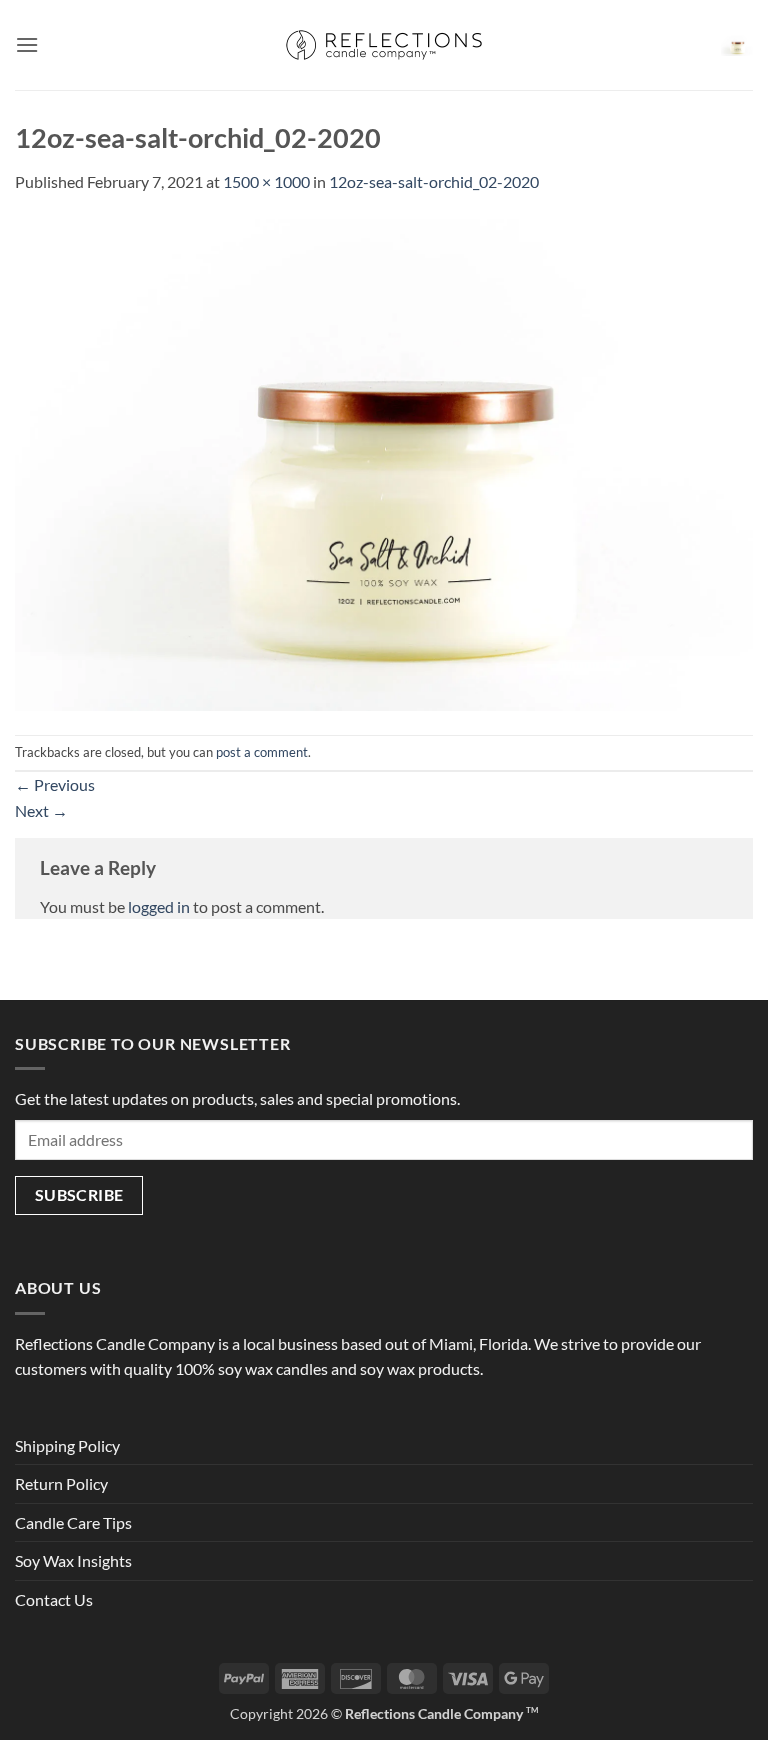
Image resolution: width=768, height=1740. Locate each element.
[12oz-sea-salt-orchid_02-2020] (384, 462)
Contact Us (54, 1599)
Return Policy (61, 1483)
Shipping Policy (67, 1445)
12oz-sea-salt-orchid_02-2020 (434, 181)
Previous (55, 784)
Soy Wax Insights (73, 1560)
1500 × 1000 (266, 181)
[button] (27, 44)
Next (41, 810)
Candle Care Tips (73, 1522)
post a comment (262, 752)
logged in (159, 906)
